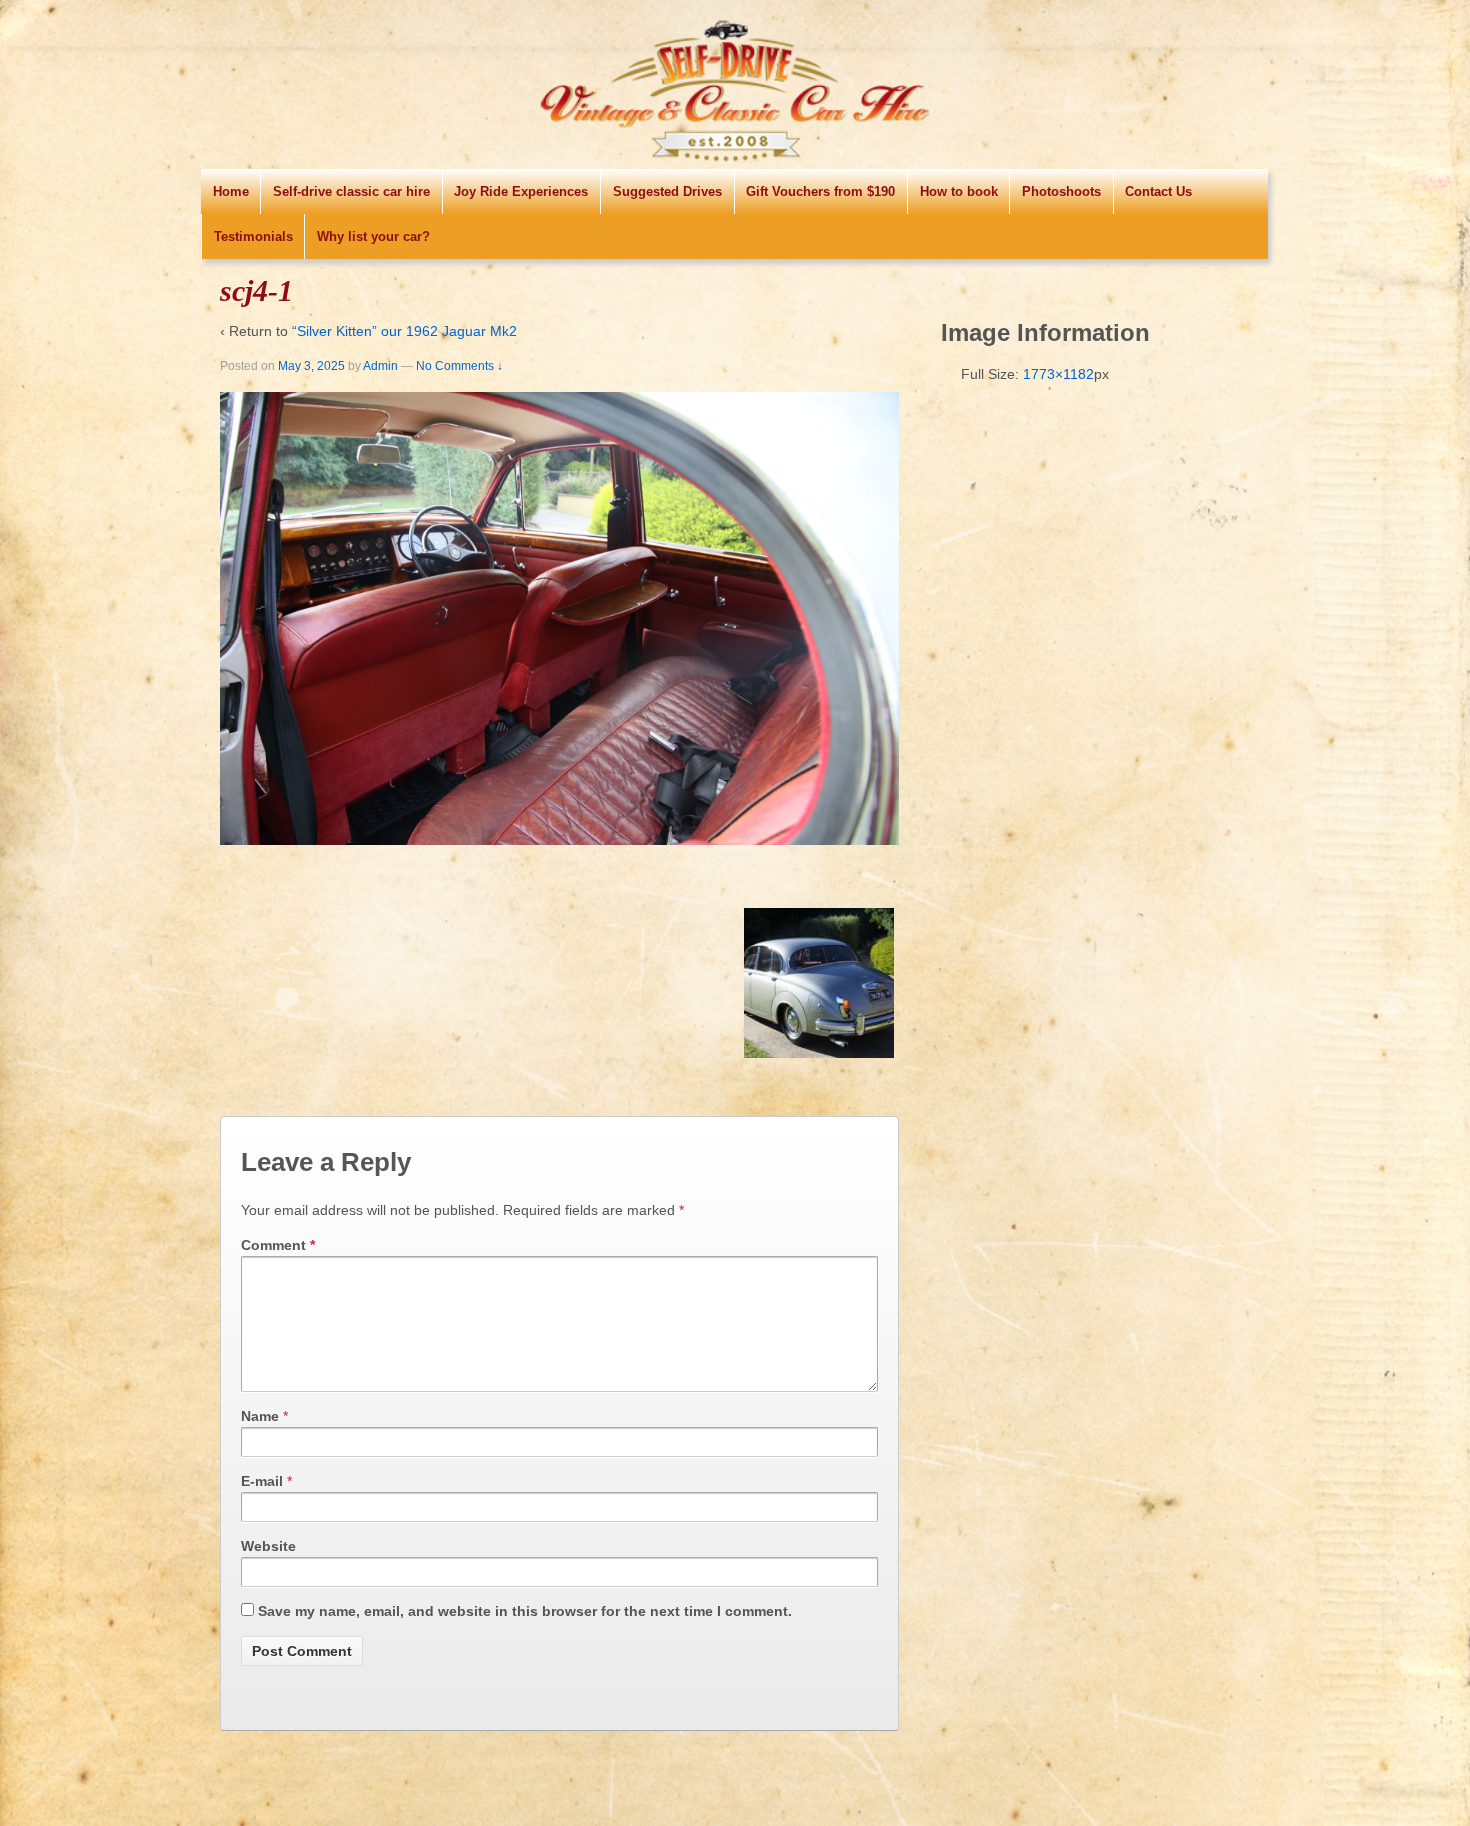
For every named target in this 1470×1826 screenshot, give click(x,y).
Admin (380, 366)
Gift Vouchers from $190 (820, 191)
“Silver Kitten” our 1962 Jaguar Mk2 (404, 331)
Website (268, 1546)
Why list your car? (373, 236)
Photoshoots (1061, 191)
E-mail (262, 1481)
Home (231, 191)
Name (260, 1416)
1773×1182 (1058, 374)
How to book (959, 191)
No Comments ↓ (459, 366)
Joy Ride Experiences (521, 191)
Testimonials (253, 236)
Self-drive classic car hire (351, 191)
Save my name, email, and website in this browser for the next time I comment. (525, 1611)
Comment (278, 1245)
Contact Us (1158, 191)
